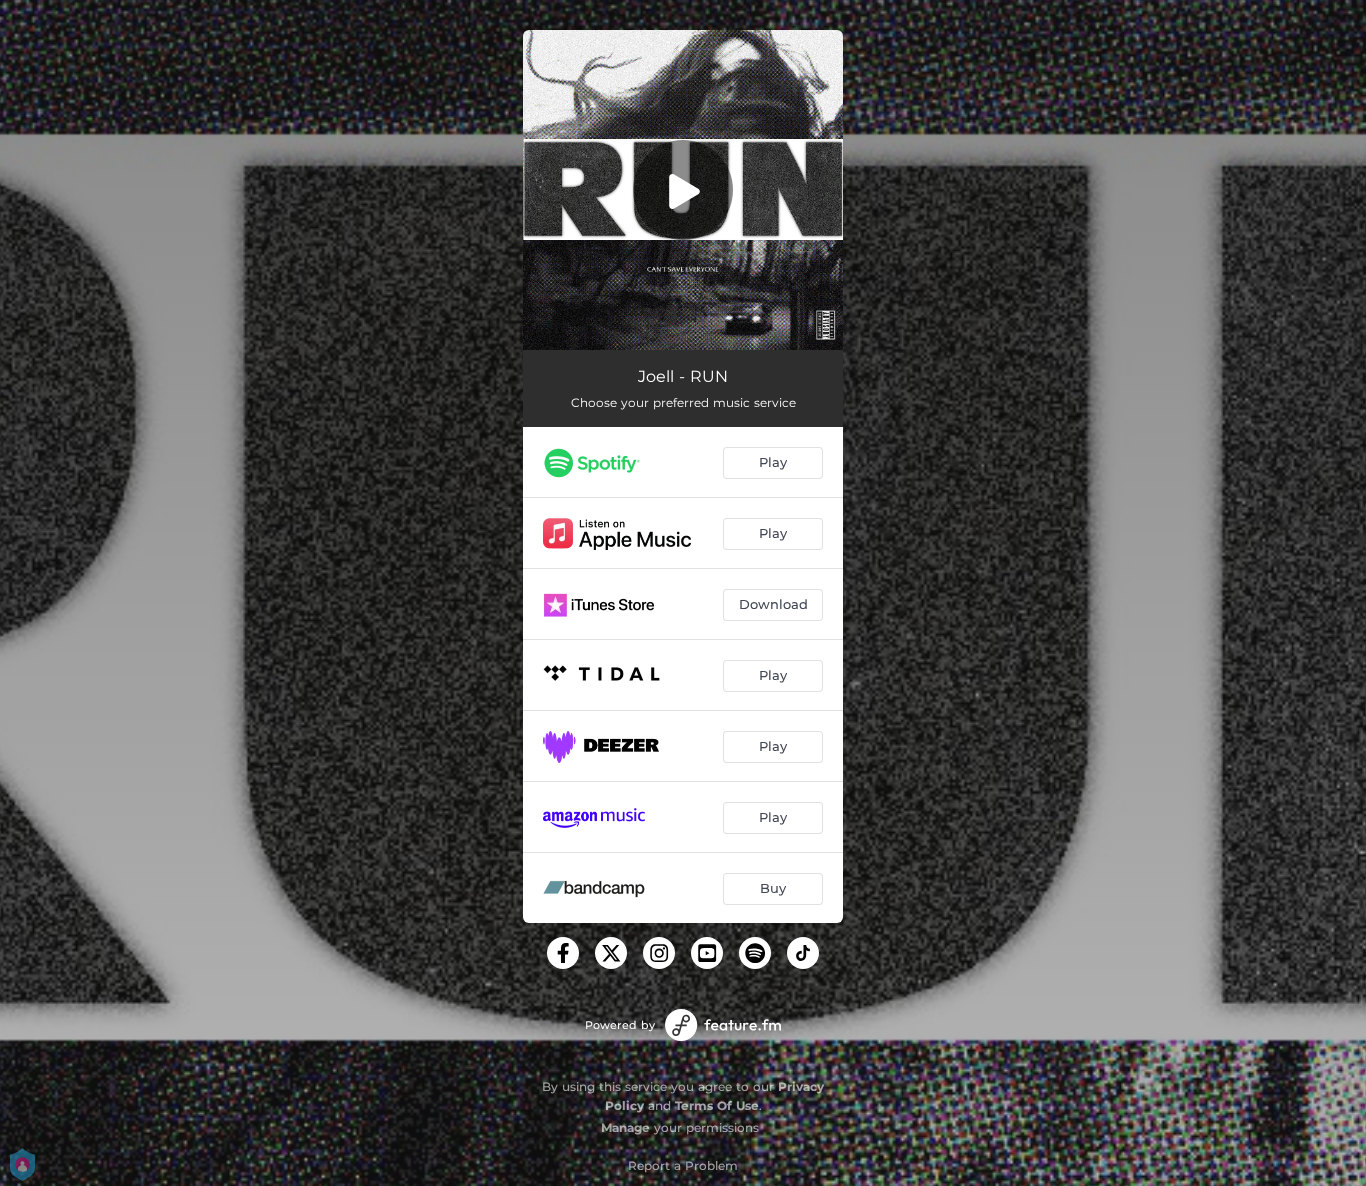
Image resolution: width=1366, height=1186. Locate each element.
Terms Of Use (717, 1105)
